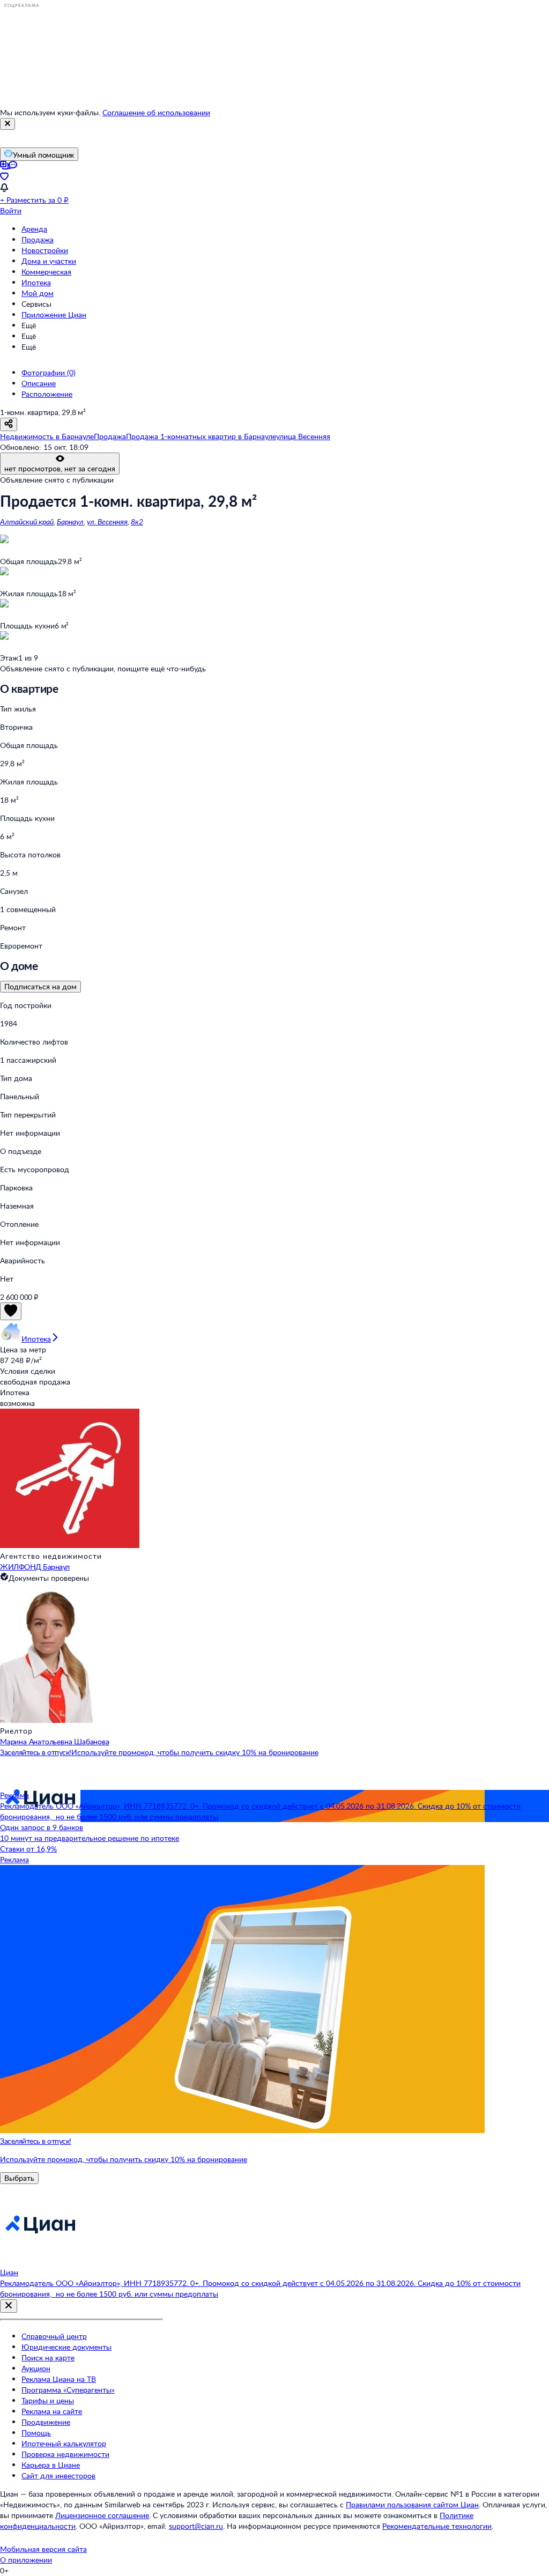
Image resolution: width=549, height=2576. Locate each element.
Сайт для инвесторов (58, 2475)
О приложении (26, 2560)
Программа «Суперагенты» (68, 2390)
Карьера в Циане (51, 2465)
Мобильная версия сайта (43, 2549)
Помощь (36, 2433)
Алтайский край (27, 521)
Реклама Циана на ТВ (59, 2379)
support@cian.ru (196, 2526)
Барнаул (70, 521)
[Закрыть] (8, 124)
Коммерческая (46, 272)
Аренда (34, 229)
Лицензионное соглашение (102, 2515)
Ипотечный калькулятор (64, 2443)
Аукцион (36, 2368)
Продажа (38, 239)
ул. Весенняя (107, 521)
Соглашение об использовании (156, 112)
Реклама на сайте (52, 2411)
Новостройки (45, 250)
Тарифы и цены (48, 2400)
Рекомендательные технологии (437, 2526)
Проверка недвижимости (65, 2454)
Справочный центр (54, 2336)
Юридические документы (66, 2347)
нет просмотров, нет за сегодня (60, 468)
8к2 (137, 521)
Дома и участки (49, 261)
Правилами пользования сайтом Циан (412, 2504)
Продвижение (46, 2422)
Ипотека (36, 282)
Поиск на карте (48, 2357)
